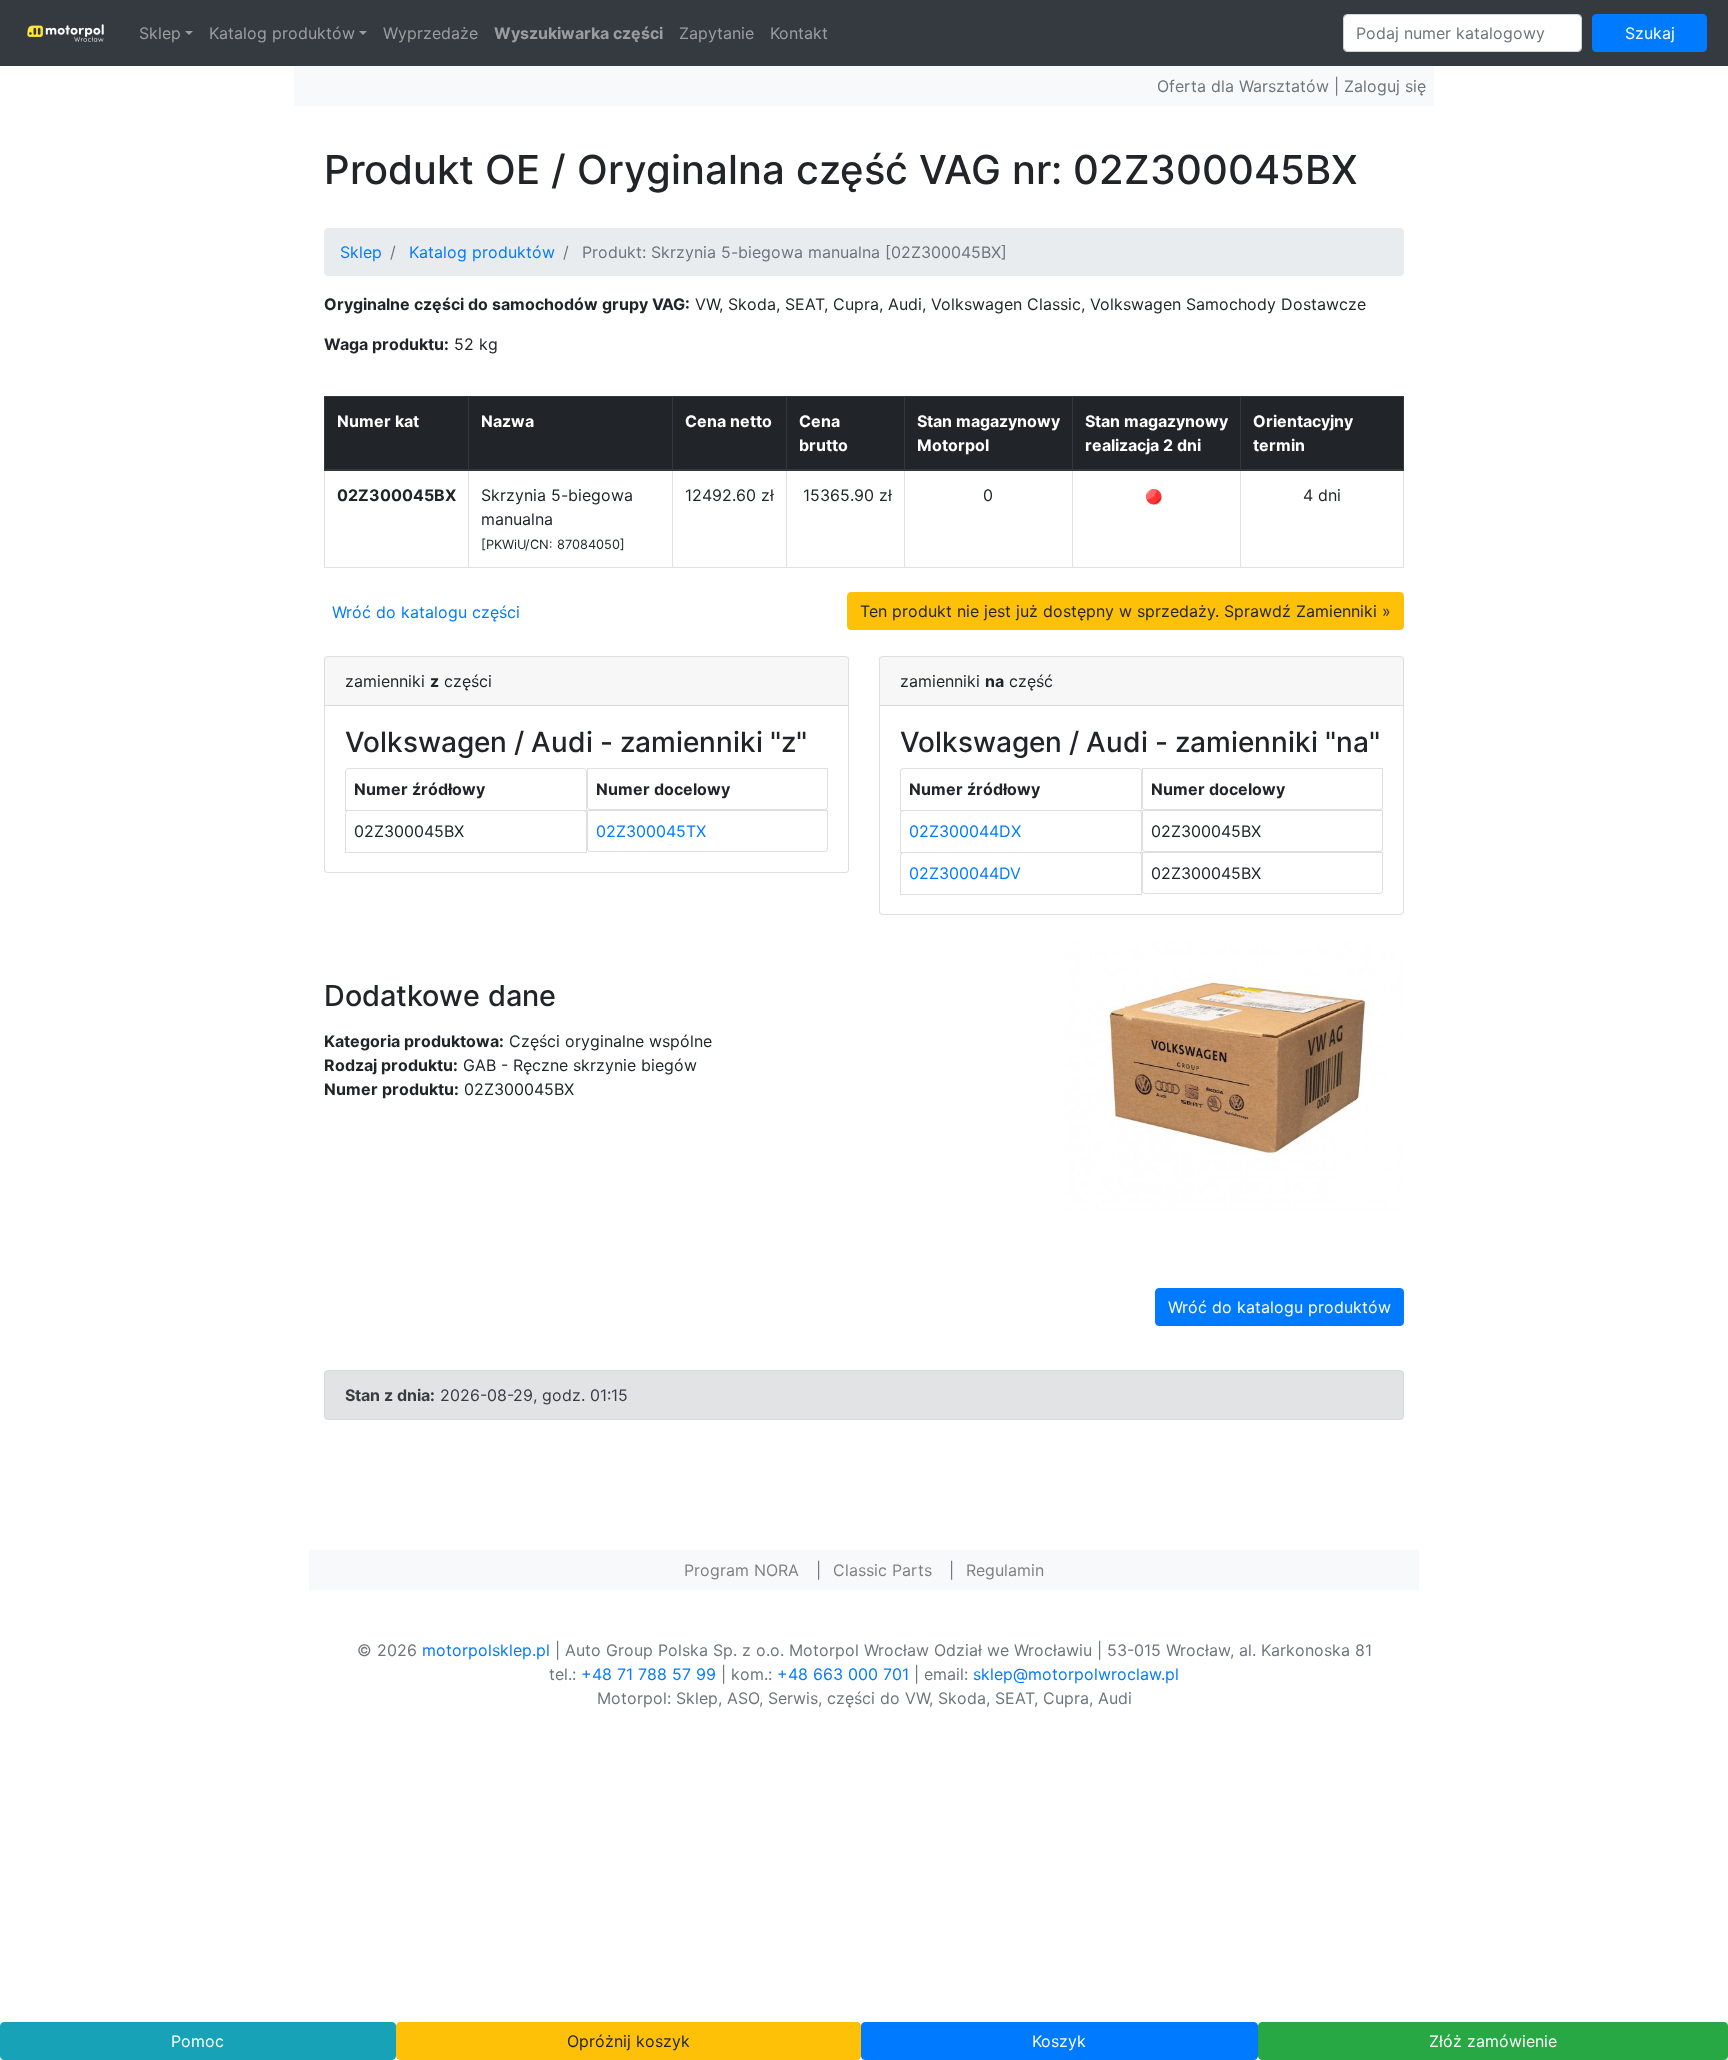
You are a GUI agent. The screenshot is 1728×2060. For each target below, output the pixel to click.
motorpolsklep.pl (486, 1650)
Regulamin (1005, 1570)
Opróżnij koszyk (628, 2041)
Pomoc (197, 2041)
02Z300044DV (965, 873)
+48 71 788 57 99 (648, 1674)
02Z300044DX (965, 831)
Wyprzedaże (430, 33)
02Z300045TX (651, 831)
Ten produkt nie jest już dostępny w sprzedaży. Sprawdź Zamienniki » (1125, 611)
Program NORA (741, 1570)
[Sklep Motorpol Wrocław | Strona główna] (65, 33)
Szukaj (1650, 33)
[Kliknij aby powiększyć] (1234, 1073)
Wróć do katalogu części (426, 612)
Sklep (160, 33)
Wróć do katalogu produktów (1279, 1307)
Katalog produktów (282, 33)
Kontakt (799, 33)
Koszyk (1059, 2041)
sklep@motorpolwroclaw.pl (1076, 1674)
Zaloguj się (1385, 86)
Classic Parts (882, 1570)
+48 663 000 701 (843, 1674)
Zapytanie (716, 33)
